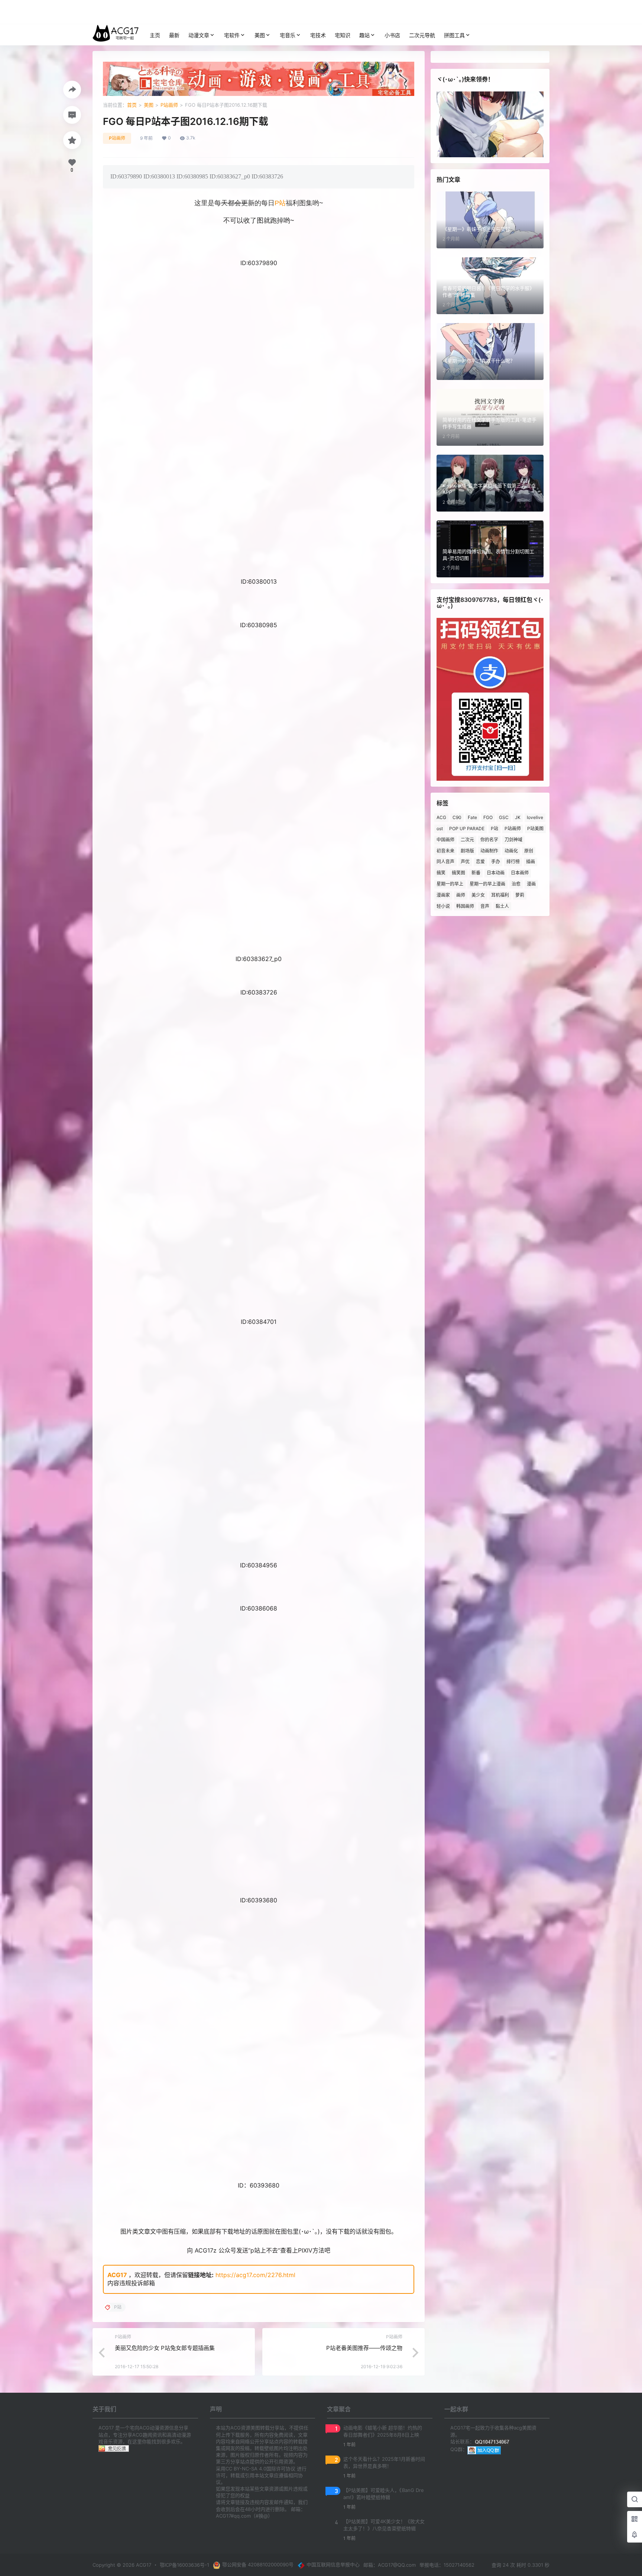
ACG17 (117, 2275)
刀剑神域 (513, 840)
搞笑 (441, 873)
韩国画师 (465, 906)
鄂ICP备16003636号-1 (184, 2565)
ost (440, 828)
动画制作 (489, 851)
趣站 (364, 35)
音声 (485, 906)
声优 (465, 862)
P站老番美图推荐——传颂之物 (364, 2348)
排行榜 (513, 862)
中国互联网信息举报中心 (333, 2564)
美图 (260, 35)
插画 (531, 862)
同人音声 (445, 862)
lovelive (535, 817)
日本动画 (496, 873)
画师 (461, 895)
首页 (132, 105)
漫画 (531, 884)
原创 (529, 851)
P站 (280, 203)
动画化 (511, 851)
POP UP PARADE (467, 828)
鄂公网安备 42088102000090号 (258, 2564)
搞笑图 (458, 873)
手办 (496, 862)
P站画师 (169, 105)
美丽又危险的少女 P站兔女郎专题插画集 (165, 2348)
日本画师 (520, 873)
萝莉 (520, 895)
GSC (504, 817)
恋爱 (480, 862)
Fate (472, 817)
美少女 (478, 895)
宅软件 (232, 35)
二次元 (467, 840)
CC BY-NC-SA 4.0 (246, 2469)
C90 (457, 817)
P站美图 (535, 828)
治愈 (516, 884)
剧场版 (467, 851)
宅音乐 (288, 35)
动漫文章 (199, 35)
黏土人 (502, 906)
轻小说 (443, 906)
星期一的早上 (450, 884)
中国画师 (445, 840)
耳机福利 (500, 895)
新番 (476, 873)
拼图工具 (454, 35)
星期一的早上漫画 (487, 884)
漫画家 (443, 895)
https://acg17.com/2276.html (255, 2275)
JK (518, 817)
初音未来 (445, 851)
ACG (441, 817)
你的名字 (489, 840)
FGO (488, 817)
